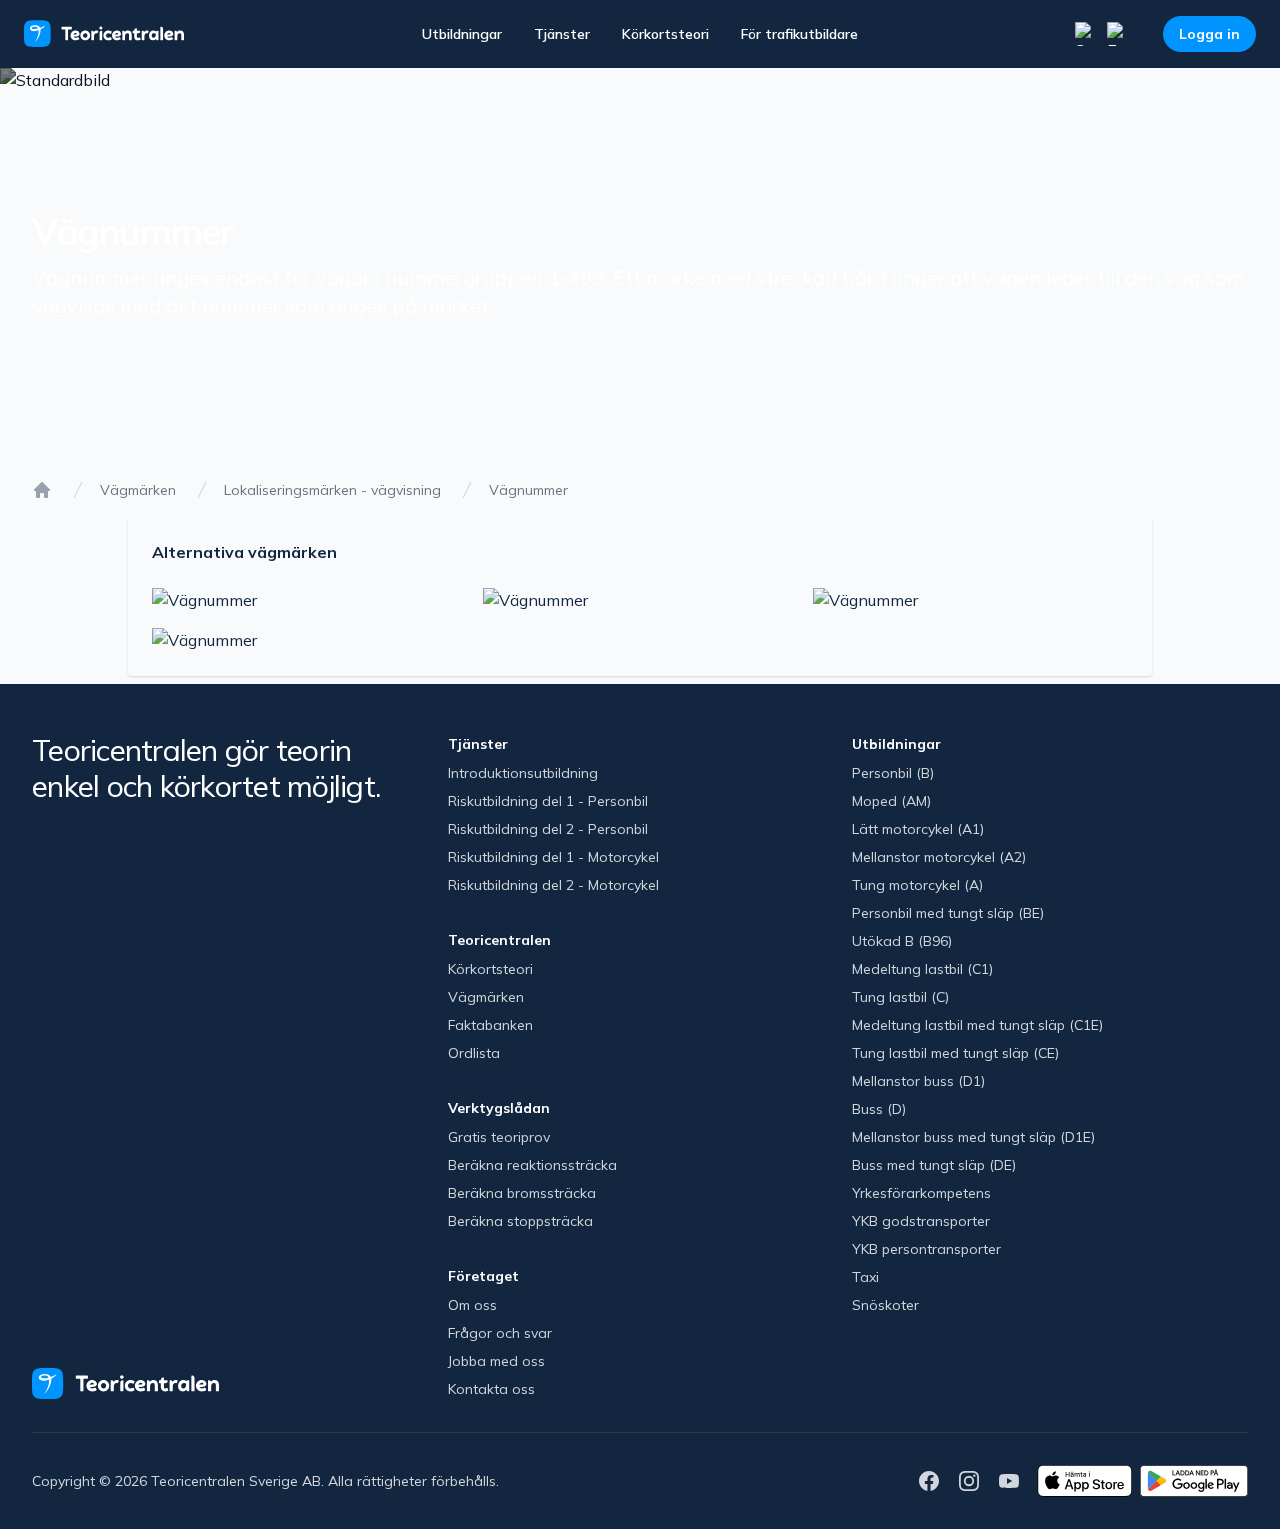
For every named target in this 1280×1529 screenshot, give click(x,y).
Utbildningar (462, 34)
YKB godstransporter (921, 1221)
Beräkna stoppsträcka (520, 1221)
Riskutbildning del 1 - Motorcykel (553, 857)
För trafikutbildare (799, 34)
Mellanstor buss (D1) (918, 1081)
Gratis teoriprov (499, 1137)
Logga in (1209, 34)
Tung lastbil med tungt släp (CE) (955, 1053)
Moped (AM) (891, 801)
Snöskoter (885, 1305)
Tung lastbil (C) (900, 997)
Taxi (865, 1277)
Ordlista (474, 1053)
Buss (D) (879, 1109)
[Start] (42, 490)
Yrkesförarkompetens (921, 1193)
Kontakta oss (491, 1389)
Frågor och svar (500, 1333)
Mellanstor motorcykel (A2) (939, 857)
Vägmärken (138, 490)
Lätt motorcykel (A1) (918, 829)
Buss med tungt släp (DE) (934, 1165)
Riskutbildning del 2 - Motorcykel (553, 885)
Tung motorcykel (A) (917, 885)
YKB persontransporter (926, 1249)
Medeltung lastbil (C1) (922, 969)
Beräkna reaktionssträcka (532, 1165)
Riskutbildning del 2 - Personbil (548, 829)
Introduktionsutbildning (523, 773)
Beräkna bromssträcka (522, 1193)
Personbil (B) (893, 773)
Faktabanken (490, 1025)
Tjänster (562, 34)
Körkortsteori (665, 34)
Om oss (472, 1305)
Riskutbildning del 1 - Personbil (548, 801)
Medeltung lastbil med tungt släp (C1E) (977, 1025)
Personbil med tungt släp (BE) (948, 913)
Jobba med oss (496, 1361)
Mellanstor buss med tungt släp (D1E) (973, 1137)
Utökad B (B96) (902, 941)
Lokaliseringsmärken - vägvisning (332, 490)
